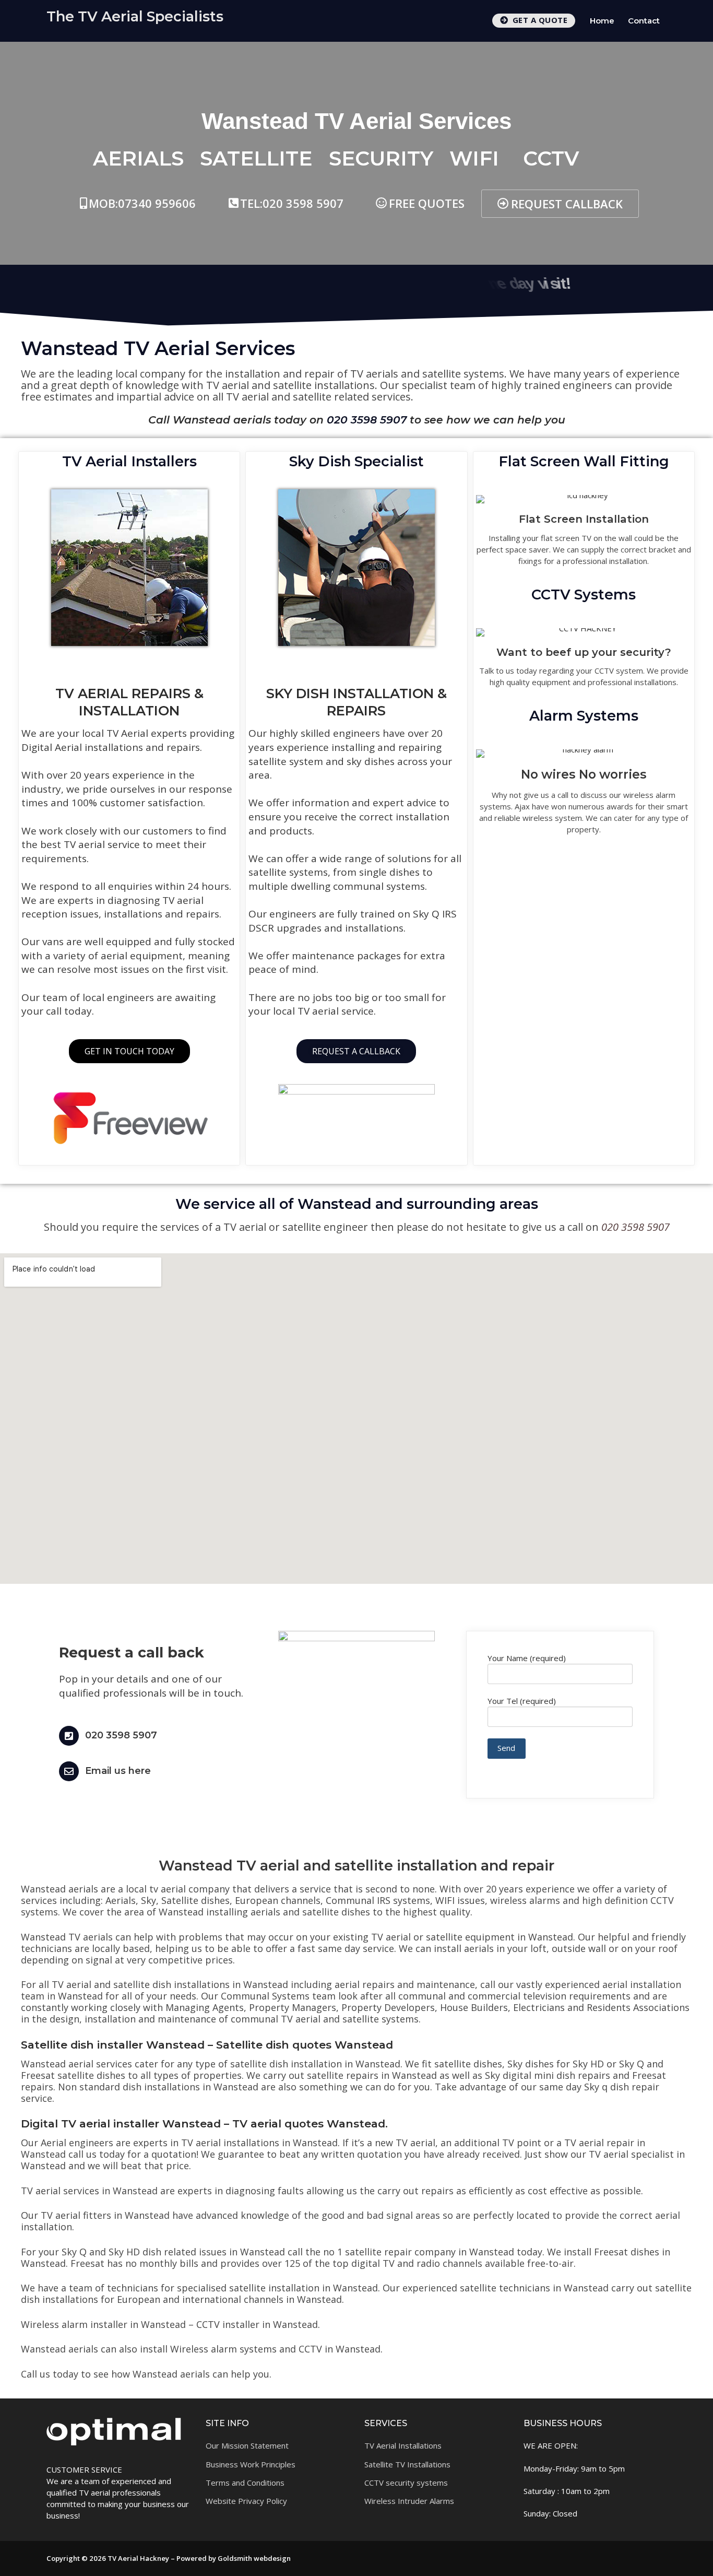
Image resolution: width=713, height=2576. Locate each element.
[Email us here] (69, 1771)
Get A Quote (539, 20)
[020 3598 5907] (69, 1736)
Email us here (118, 1771)
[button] (420, 203)
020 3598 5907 (121, 1735)
